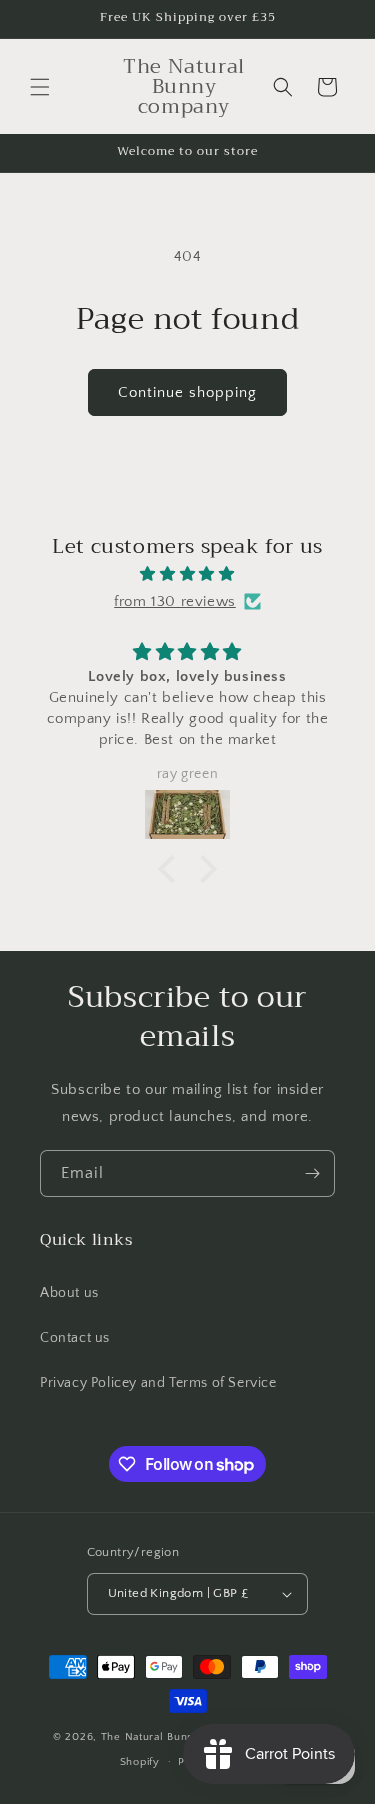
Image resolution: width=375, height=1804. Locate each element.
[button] (40, 87)
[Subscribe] (312, 1173)
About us (69, 1293)
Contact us (75, 1338)
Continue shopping (187, 392)
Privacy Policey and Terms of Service (158, 1383)
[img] (187, 574)
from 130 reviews (175, 601)
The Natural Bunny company (179, 1737)
